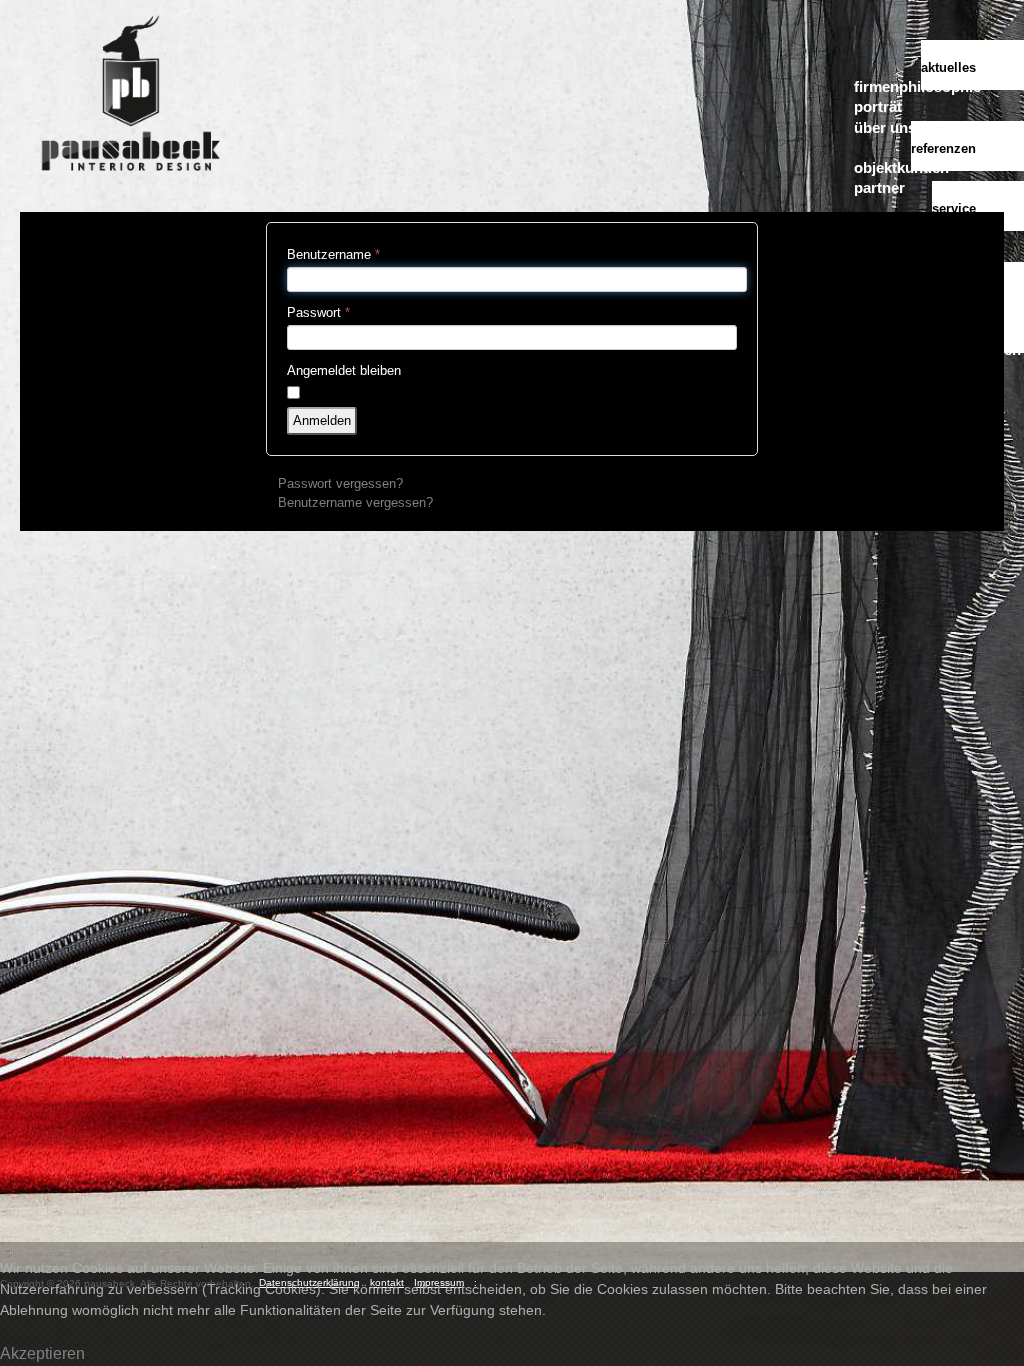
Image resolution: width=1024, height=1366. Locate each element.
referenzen (943, 148)
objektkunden (901, 167)
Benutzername (333, 254)
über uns (885, 127)
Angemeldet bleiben (344, 370)
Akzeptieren (42, 1353)
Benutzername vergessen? (355, 502)
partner (879, 187)
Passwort (318, 312)
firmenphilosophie (917, 86)
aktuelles (948, 67)
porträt (878, 106)
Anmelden (322, 420)
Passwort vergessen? (340, 483)
